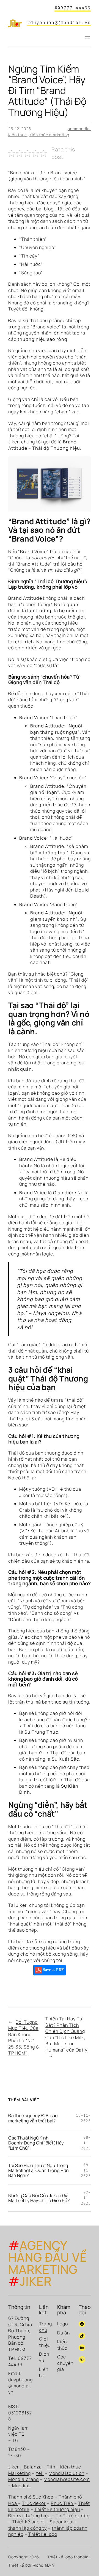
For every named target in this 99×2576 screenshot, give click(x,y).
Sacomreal (62, 2522)
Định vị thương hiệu (30, 2516)
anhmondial (79, 129)
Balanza (33, 2467)
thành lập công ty (28, 2528)
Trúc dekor (34, 2503)
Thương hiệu (22, 1631)
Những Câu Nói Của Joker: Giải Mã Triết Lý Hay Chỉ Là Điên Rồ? (39, 2198)
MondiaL (21, 2486)
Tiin (51, 2467)
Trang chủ (46, 2327)
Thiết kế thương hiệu (57, 2509)
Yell (40, 2473)
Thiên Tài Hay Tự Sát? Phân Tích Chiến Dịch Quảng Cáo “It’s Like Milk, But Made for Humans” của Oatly (66, 2034)
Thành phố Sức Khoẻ (31, 2497)
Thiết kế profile (73, 2516)
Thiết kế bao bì (28, 2522)
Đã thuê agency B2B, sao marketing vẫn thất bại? (33, 2118)
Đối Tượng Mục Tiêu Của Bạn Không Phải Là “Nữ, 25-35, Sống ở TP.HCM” (24, 2038)
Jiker (14, 2467)
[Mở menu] (87, 38)
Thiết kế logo (43, 2534)
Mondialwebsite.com (67, 2479)
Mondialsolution (67, 2473)
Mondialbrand (24, 2479)
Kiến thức (18, 135)
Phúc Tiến (63, 2503)
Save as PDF (53, 1970)
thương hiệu (43, 1948)
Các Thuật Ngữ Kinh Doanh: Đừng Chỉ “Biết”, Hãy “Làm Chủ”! (36, 2143)
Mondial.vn (43, 2565)
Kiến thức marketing (49, 135)
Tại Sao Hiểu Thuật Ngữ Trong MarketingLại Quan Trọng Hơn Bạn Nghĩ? (38, 2170)
